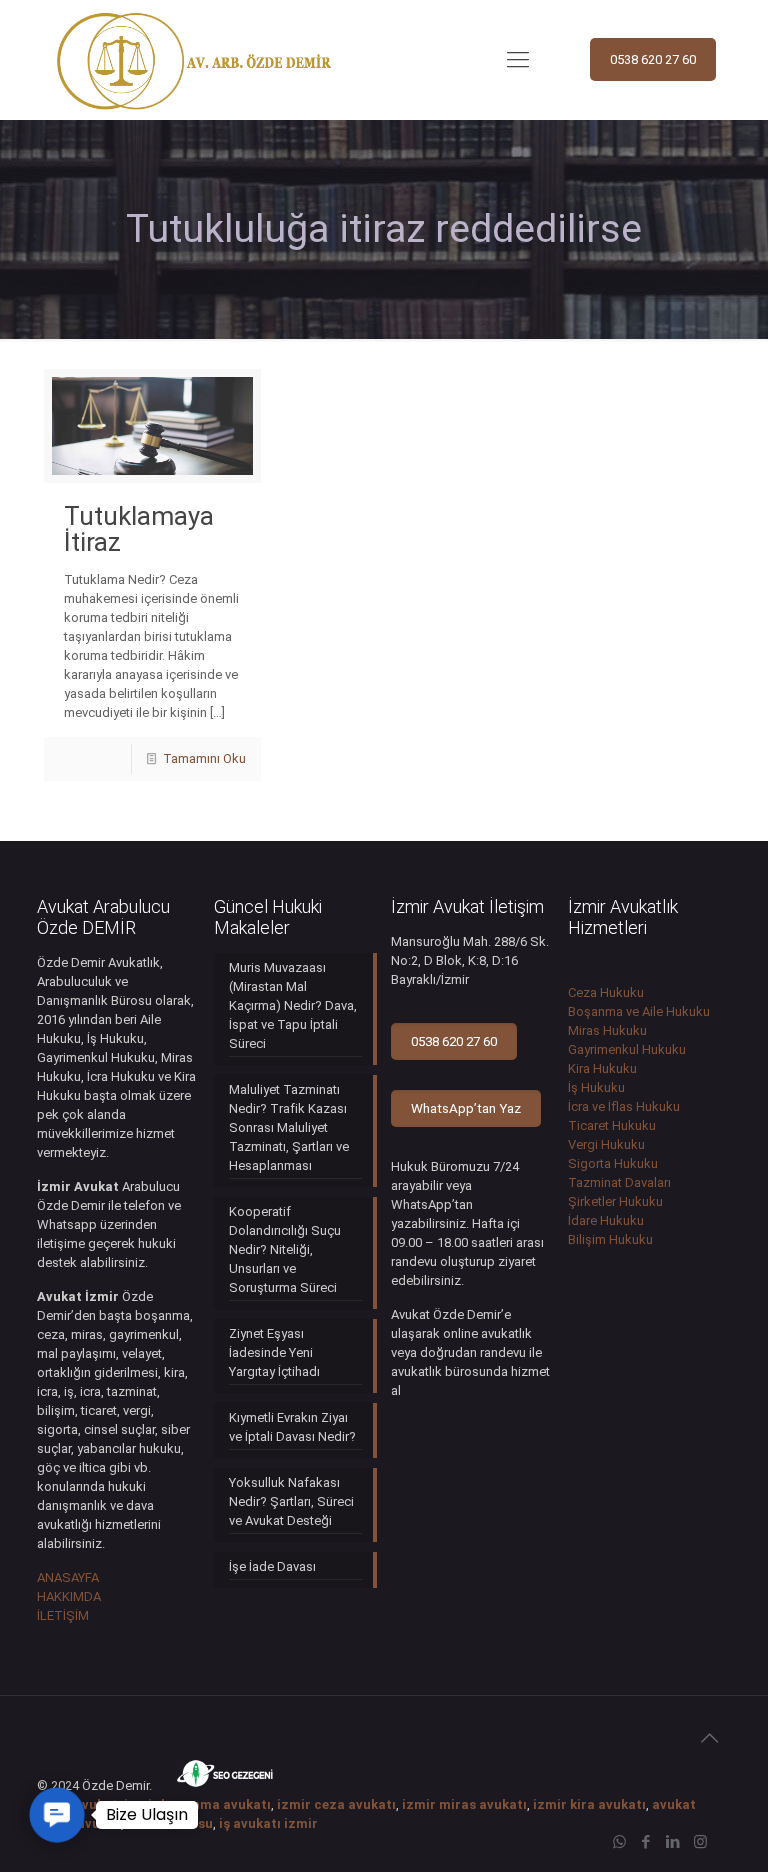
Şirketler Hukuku (615, 1201)
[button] (56, 1814)
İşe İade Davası (272, 1566)
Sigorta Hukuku (613, 1163)
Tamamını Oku (204, 758)
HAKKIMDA (69, 1596)
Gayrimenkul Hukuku (627, 1049)
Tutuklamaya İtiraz (139, 529)
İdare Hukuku (606, 1220)
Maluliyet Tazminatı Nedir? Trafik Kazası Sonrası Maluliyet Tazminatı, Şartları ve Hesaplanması (289, 1127)
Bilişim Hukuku (610, 1239)
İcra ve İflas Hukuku (624, 1106)
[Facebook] (646, 1842)
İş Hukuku (596, 1087)
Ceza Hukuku (606, 992)
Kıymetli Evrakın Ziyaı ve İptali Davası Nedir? (292, 1427)
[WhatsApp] (619, 1842)
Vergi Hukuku (606, 1144)
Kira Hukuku (602, 1068)
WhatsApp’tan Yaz (466, 1108)
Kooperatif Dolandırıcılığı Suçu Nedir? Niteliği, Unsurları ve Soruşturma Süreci (285, 1249)
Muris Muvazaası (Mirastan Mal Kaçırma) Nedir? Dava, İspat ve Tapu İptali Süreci (293, 1005)
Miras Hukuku (607, 1030)
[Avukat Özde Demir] (194, 60)
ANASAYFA (68, 1577)
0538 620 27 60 (653, 59)
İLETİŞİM (63, 1615)
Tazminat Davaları (619, 1182)
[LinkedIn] (673, 1842)
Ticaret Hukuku (612, 1125)
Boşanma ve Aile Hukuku (639, 1011)
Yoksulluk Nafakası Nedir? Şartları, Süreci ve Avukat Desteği (291, 1501)
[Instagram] (700, 1842)
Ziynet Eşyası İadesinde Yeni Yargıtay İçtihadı (274, 1352)
